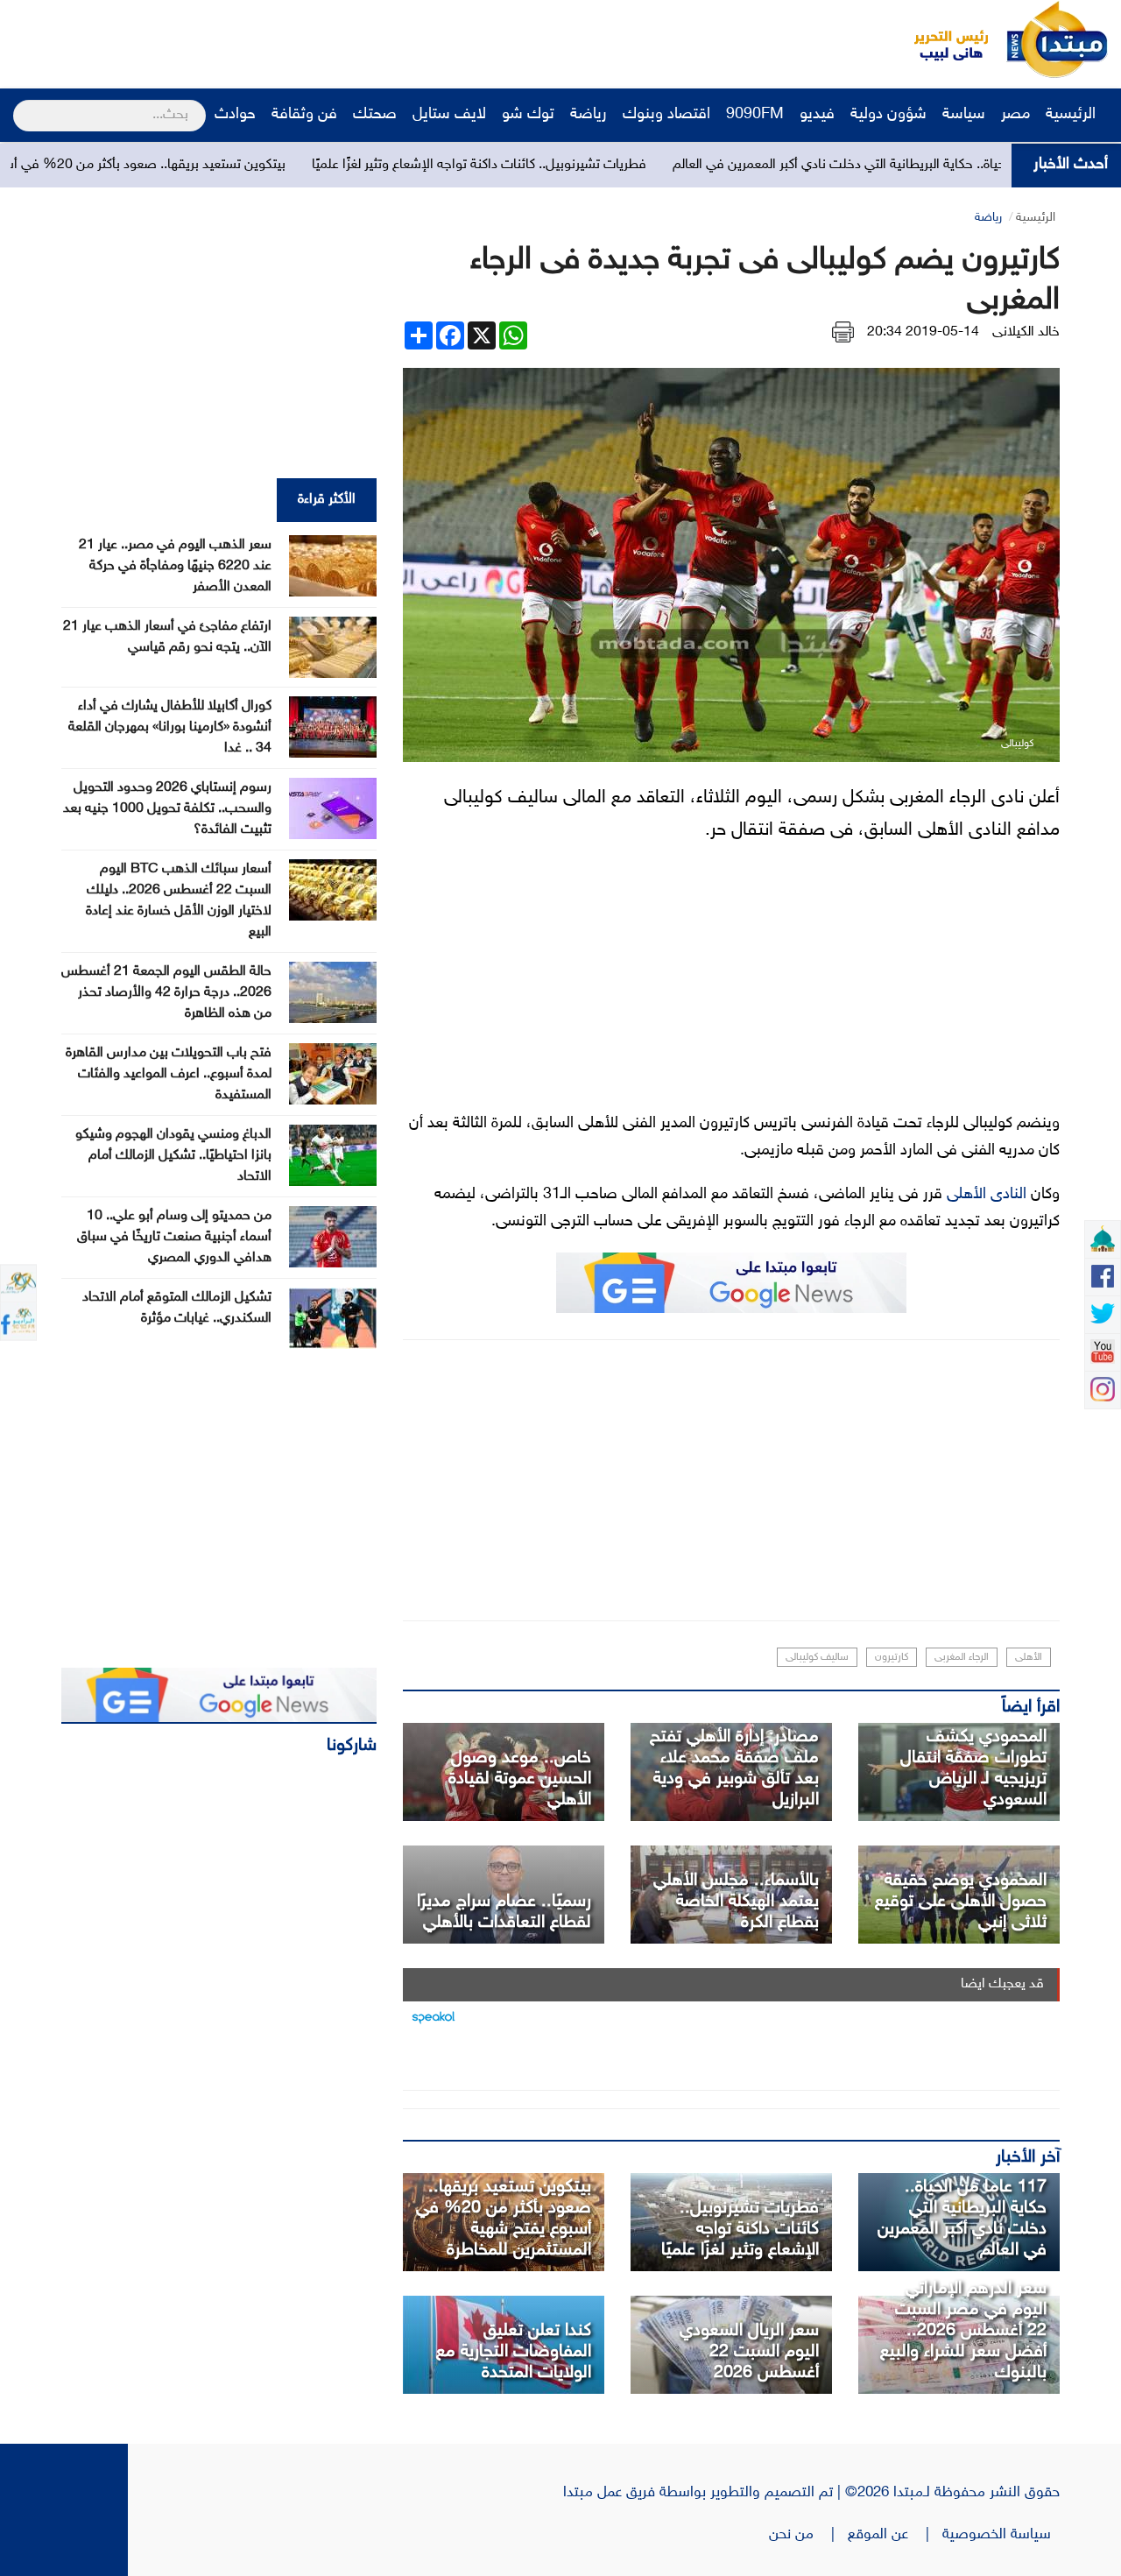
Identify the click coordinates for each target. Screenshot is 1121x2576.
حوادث (235, 115)
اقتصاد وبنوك (666, 115)
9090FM (755, 115)
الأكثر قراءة (327, 500)
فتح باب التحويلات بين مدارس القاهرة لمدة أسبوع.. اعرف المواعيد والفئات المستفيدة (169, 1074)
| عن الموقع (895, 2535)
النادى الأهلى (987, 1195)
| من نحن (808, 2535)
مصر (1015, 115)
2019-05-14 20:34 (923, 332)
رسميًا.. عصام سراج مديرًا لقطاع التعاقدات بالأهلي (504, 1912)
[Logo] (941, 39)
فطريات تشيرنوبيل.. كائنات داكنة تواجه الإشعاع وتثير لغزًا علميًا (569, 165)
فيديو (817, 115)
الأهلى (1029, 1657)
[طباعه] (843, 332)
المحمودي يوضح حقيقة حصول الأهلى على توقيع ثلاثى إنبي (961, 1902)
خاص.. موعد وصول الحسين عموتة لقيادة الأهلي (520, 1779)
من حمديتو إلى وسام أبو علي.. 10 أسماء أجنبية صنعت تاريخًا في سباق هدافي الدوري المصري (174, 1237)
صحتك (375, 115)
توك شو (528, 115)
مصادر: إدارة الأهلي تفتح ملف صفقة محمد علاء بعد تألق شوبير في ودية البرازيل (734, 1768)
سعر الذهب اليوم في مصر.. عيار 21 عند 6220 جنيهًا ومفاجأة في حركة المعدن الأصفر (175, 566)
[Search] (21, 104)
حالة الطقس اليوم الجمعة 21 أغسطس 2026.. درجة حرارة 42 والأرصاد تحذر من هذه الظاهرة (166, 993)
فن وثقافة (304, 115)
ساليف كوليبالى (817, 1657)
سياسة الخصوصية (1001, 2535)
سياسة (964, 115)
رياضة (589, 115)
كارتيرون (892, 1657)
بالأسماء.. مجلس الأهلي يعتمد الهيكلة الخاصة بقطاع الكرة (736, 1902)
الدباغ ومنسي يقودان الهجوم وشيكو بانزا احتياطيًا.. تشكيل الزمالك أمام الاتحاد (173, 1156)
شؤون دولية (888, 115)
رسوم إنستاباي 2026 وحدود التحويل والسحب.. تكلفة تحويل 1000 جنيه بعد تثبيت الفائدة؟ (167, 809)
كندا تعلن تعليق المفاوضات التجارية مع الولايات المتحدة (514, 2352)
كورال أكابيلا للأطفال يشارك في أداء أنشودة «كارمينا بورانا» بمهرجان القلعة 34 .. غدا (170, 727)
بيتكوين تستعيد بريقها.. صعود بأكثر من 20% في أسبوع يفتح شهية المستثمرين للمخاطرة (504, 2219)
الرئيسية (1073, 115)
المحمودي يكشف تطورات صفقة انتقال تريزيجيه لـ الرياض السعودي (973, 1768)
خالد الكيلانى (1026, 332)
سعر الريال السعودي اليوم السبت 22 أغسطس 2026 (749, 2352)
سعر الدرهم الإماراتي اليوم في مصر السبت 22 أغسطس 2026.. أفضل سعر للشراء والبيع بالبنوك (963, 2331)
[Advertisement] (328, 39)
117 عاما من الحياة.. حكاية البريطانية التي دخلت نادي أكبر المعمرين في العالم (962, 2219)
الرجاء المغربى (962, 1657)
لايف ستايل (449, 115)
